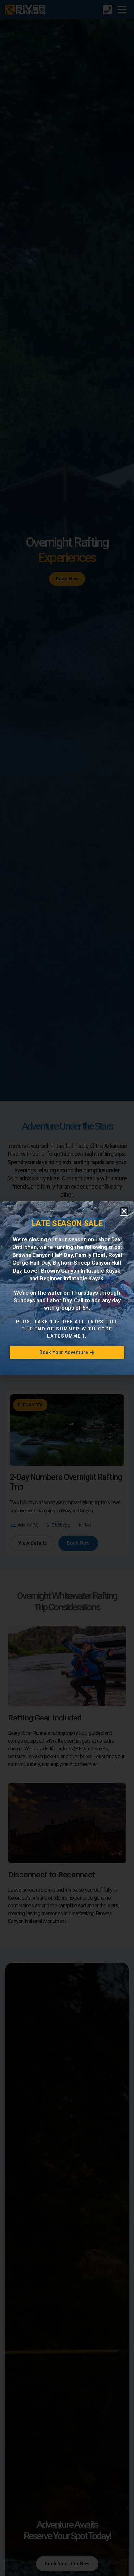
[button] (124, 1211)
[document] (67, 1288)
